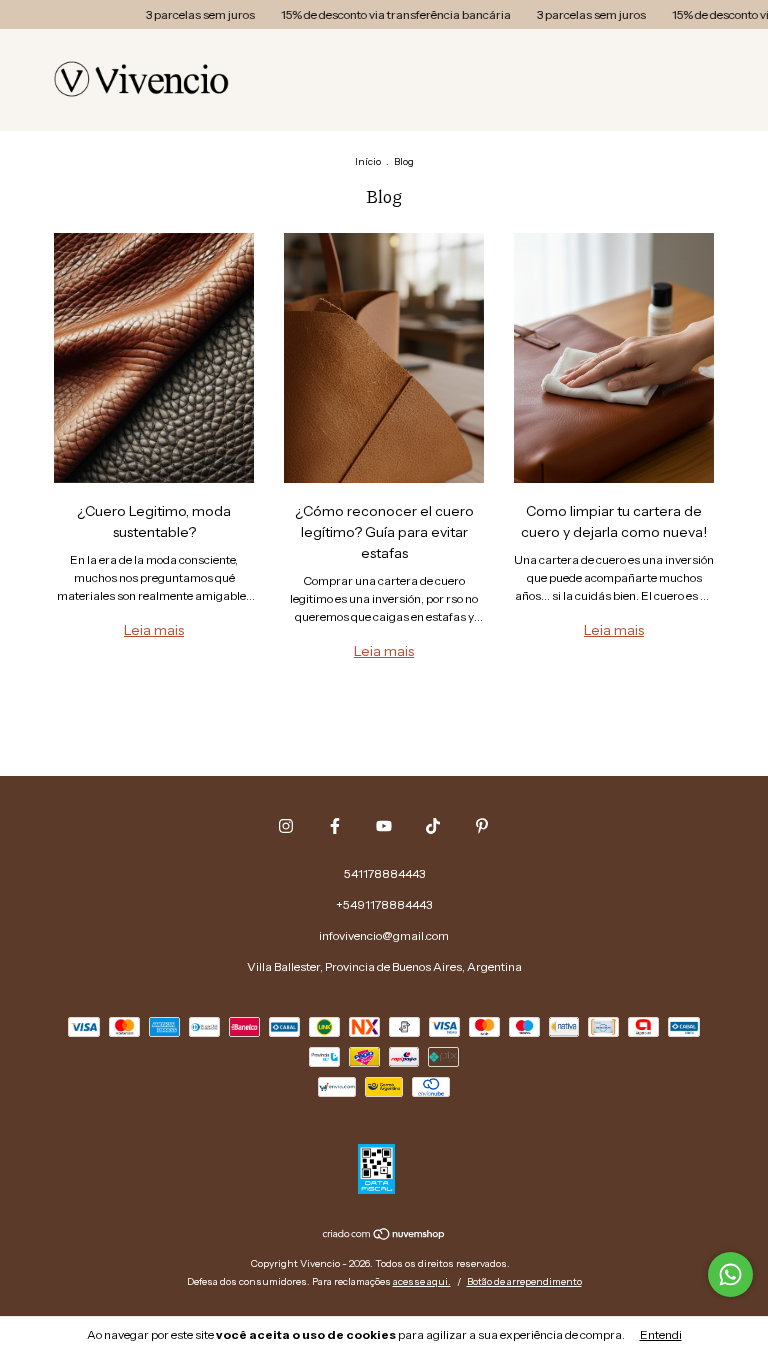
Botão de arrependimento (524, 1281)
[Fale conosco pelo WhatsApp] (730, 1274)
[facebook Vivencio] (335, 826)
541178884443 (384, 873)
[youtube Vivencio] (384, 826)
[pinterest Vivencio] (482, 826)
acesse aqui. (422, 1281)
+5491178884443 (384, 904)
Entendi (661, 1334)
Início (368, 161)
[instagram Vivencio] (286, 826)
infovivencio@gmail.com (384, 935)
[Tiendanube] (384, 1236)
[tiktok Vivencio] (433, 826)
